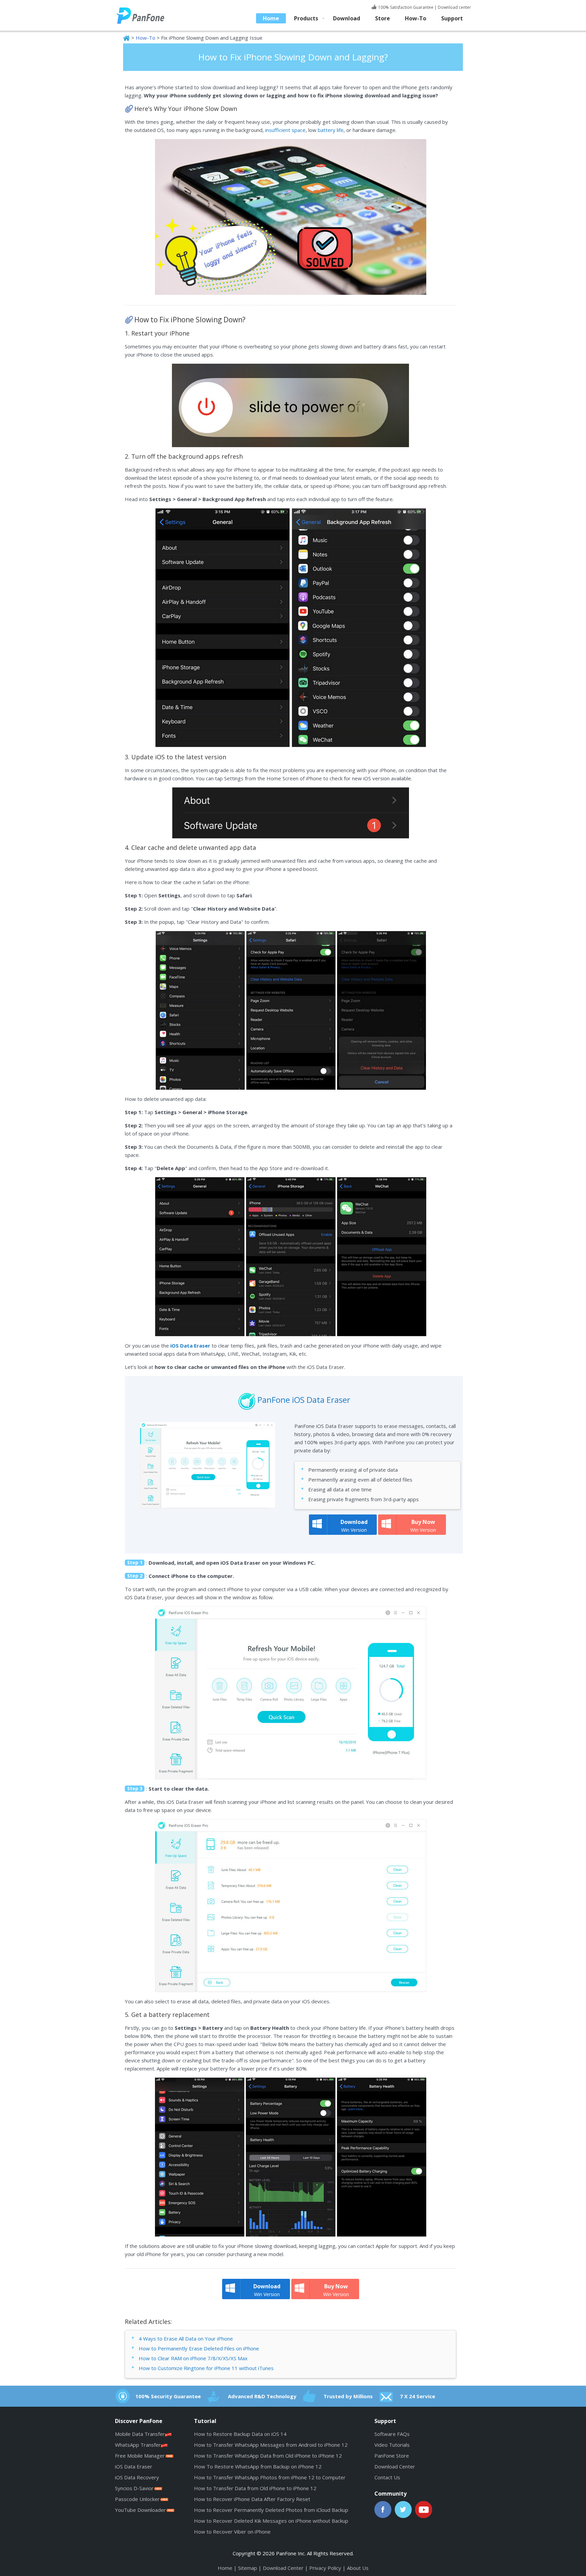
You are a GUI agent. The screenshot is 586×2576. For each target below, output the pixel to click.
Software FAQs (392, 2434)
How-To (416, 18)
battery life (331, 130)
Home (271, 18)
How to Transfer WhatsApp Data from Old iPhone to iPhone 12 (268, 2456)
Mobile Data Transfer (140, 2434)
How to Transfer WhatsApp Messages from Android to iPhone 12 (271, 2445)
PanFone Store (392, 2456)
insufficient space (285, 130)
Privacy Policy (325, 2568)
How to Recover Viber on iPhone (232, 2532)
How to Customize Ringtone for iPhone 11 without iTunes (206, 2368)
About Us (358, 2568)
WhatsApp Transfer (138, 2445)
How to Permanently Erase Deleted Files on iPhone (199, 2348)
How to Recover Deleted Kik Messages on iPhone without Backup (271, 2521)
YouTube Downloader (140, 2510)
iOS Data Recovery (137, 2477)
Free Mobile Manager (140, 2456)
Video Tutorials (392, 2445)
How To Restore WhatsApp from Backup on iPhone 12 (258, 2466)
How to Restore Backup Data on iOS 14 (240, 2434)
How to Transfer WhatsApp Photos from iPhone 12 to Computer (270, 2477)
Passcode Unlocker (137, 2499)
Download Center (395, 2466)
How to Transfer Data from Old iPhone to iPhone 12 (255, 2488)
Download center (454, 7)
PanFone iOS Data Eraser (304, 1400)
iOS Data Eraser (134, 2466)
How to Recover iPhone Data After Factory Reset (252, 2499)
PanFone (147, 15)
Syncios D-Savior (134, 2488)
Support (452, 18)
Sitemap (248, 2568)
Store (383, 18)
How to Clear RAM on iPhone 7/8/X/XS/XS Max (193, 2358)
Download (347, 18)
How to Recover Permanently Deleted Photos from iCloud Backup (271, 2510)
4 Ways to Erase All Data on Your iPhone (186, 2339)
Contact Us (387, 2477)
